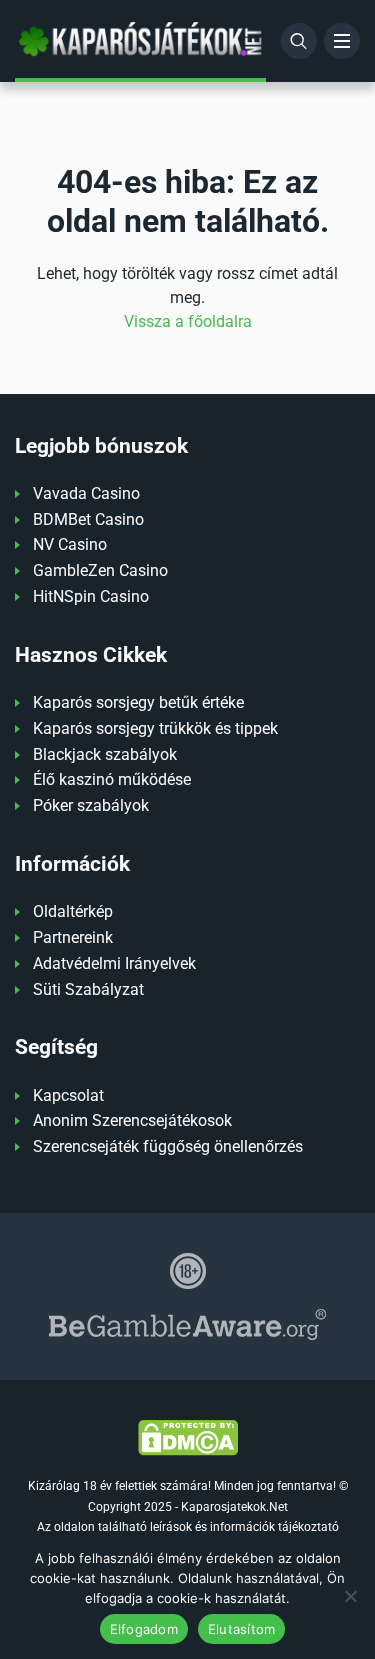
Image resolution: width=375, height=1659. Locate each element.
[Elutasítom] (350, 1596)
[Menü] (342, 41)
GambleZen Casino (100, 570)
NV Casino (70, 544)
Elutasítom (242, 1629)
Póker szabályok (91, 805)
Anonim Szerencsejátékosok (132, 1120)
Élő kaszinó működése (112, 779)
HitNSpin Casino (91, 596)
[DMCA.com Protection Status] (188, 1437)
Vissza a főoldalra (188, 321)
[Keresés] (299, 41)
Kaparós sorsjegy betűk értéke (138, 702)
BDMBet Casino (88, 519)
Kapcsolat (68, 1095)
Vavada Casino (86, 493)
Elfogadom (144, 1629)
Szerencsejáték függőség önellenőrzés (168, 1146)
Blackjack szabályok (105, 754)
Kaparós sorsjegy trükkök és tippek (155, 728)
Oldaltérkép (73, 911)
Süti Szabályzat (88, 989)
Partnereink (73, 937)
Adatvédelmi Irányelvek (114, 963)
